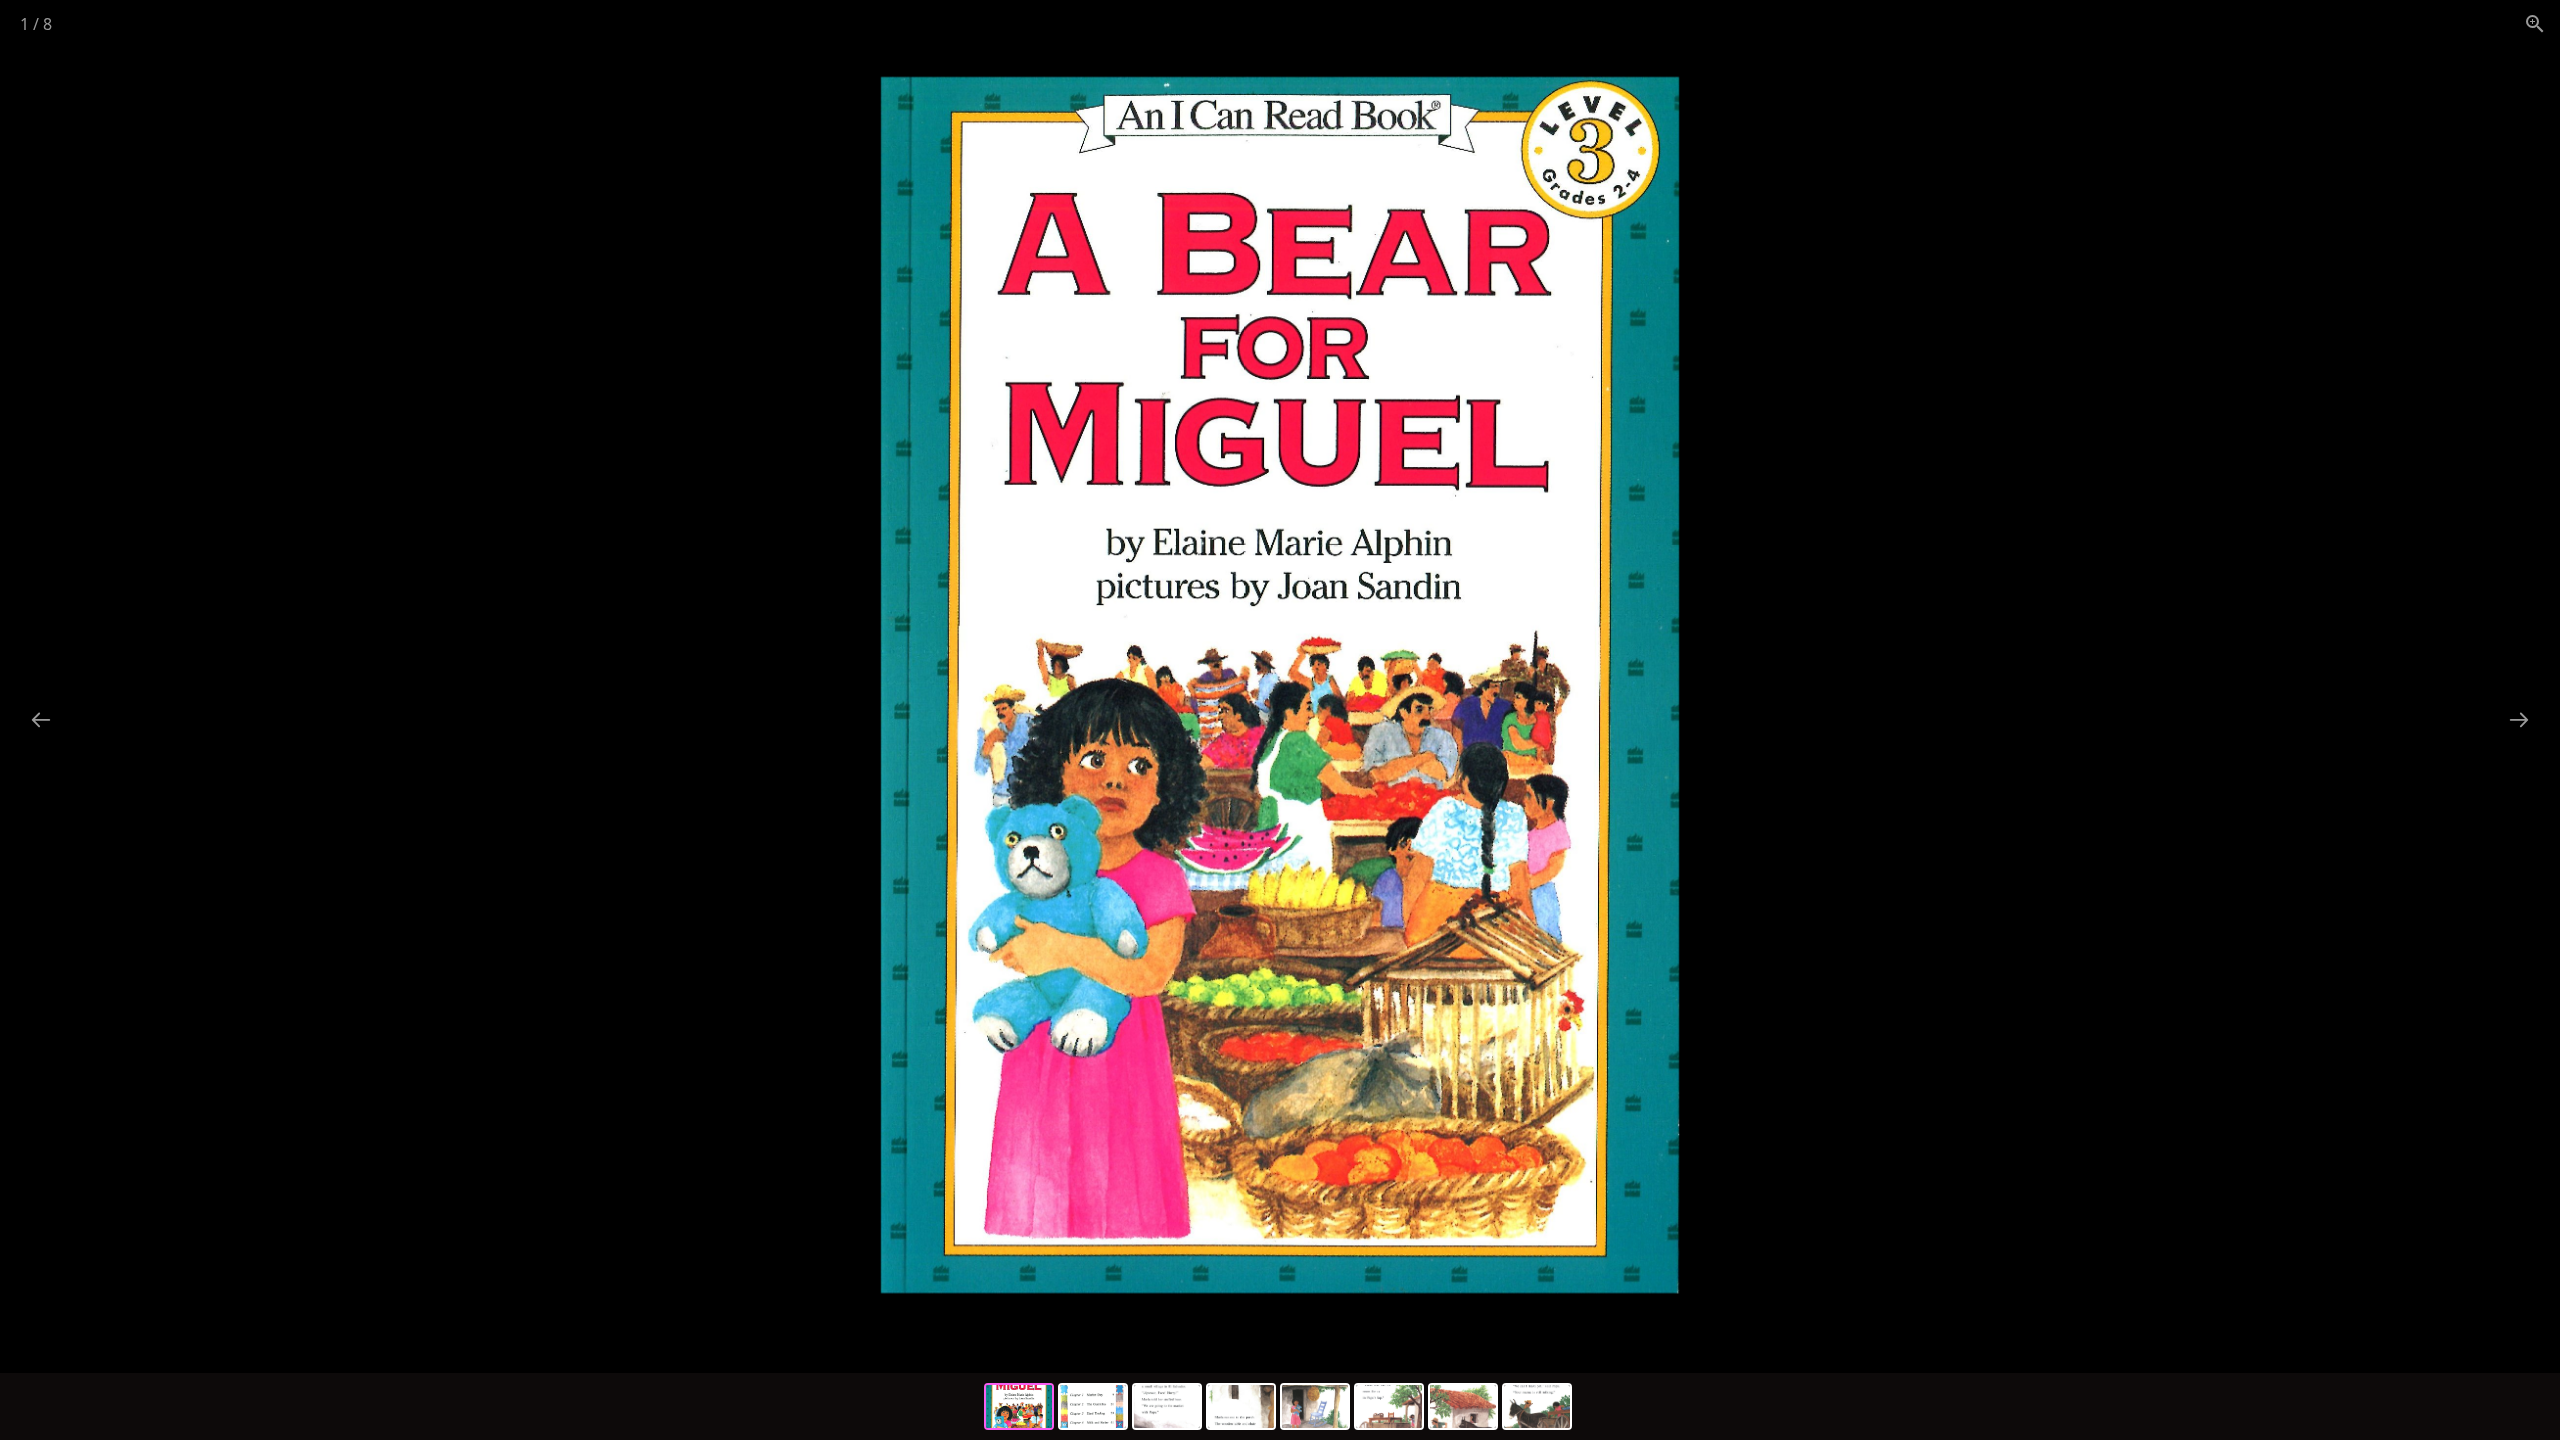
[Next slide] (2519, 719)
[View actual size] (2535, 23)
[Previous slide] (41, 719)
